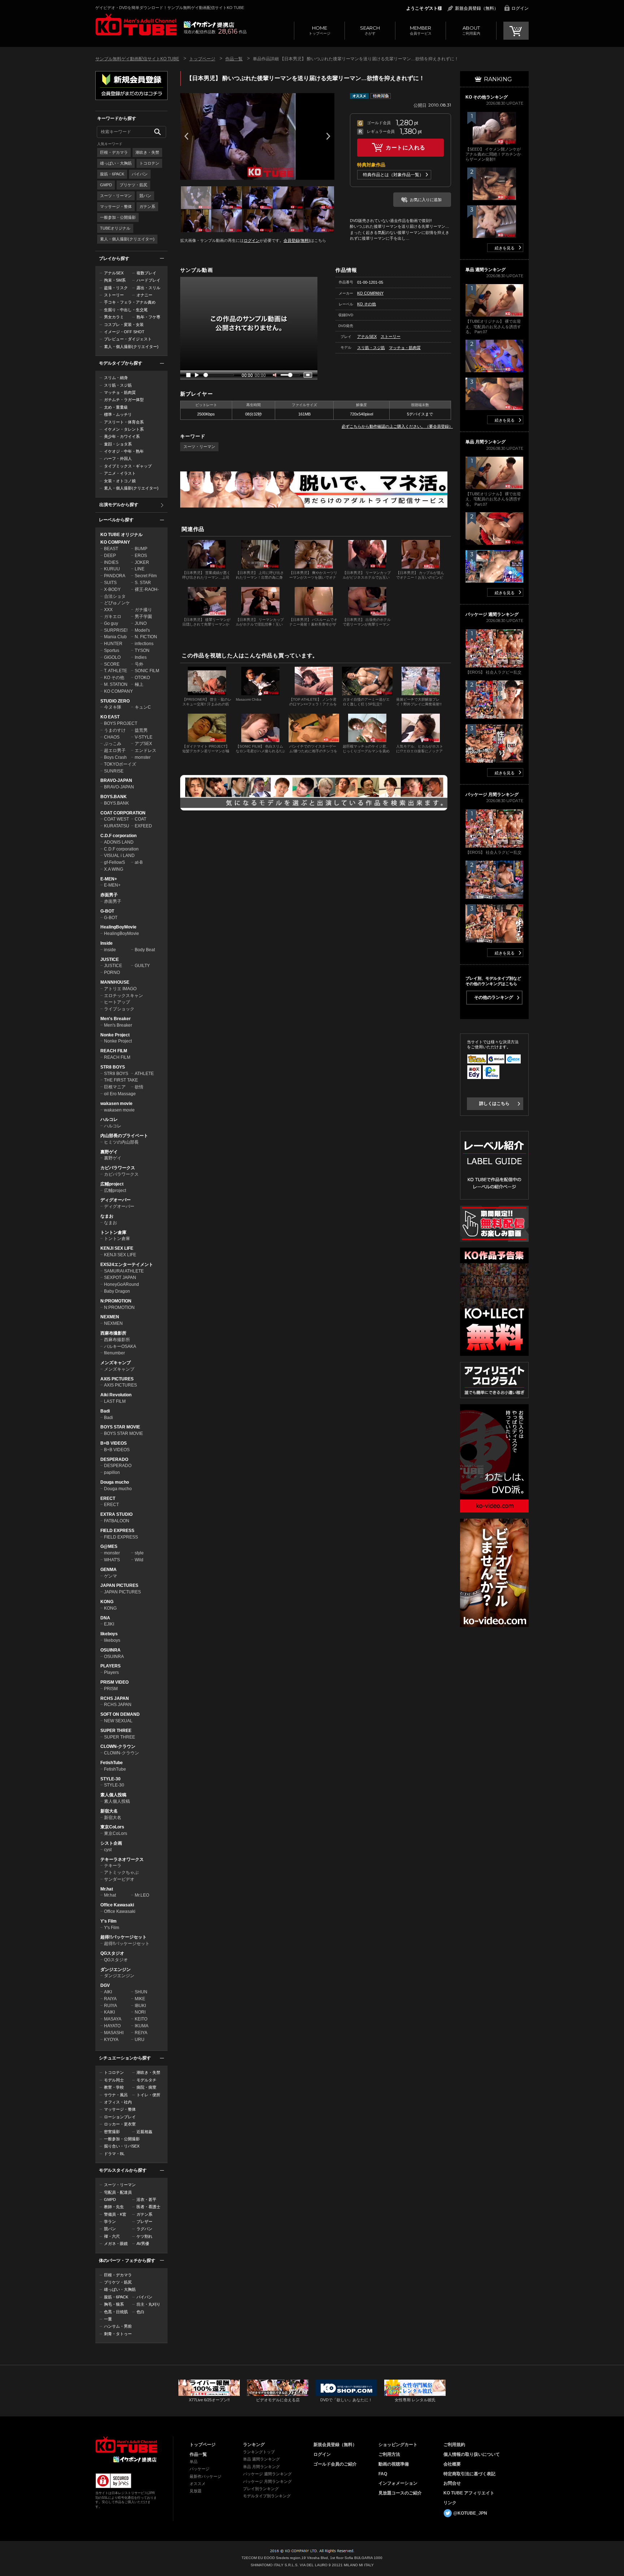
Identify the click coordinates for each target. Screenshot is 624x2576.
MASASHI (114, 2033)
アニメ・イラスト (120, 473)
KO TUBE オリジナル (122, 535)
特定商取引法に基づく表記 (469, 2474)
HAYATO (112, 2026)
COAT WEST (116, 819)
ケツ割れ (144, 2236)
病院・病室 (146, 2087)
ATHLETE (144, 1074)
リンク (450, 2503)
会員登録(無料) (297, 240)
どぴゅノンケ (117, 603)
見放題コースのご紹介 (400, 2493)
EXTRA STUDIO (116, 1514)
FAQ (383, 2474)
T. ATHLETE (116, 671)
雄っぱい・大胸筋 (116, 163)
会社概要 (452, 2464)
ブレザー (144, 2222)
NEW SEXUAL (118, 1721)
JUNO (141, 623)
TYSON (142, 650)
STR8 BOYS (113, 1067)
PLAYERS (110, 1666)
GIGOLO (112, 657)
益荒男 (141, 730)
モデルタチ (146, 2080)
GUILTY (142, 966)
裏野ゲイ (109, 1152)
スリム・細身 (116, 378)
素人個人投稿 (113, 1795)
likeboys (109, 1634)
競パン (145, 196)
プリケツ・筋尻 (133, 185)
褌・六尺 (112, 2236)
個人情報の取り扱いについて (472, 2454)
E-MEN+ (109, 879)
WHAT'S (112, 1560)
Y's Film (109, 1921)
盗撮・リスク (116, 288)
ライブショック (119, 1009)
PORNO (112, 972)
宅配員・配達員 (118, 2192)
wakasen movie (116, 1104)
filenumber (114, 1353)
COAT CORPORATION (123, 813)
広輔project (112, 1184)
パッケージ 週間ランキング (267, 2474)
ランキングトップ (259, 2452)
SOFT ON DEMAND (120, 1714)
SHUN (141, 1992)
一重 (108, 2319)
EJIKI (109, 1624)
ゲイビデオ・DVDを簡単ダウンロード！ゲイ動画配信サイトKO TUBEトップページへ (126, 2445)
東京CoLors (112, 1827)
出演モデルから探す (119, 505)
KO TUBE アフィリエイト (469, 2493)
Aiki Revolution (116, 1395)
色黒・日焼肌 (116, 2312)
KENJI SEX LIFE (117, 1248)
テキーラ (113, 1866)
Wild (139, 1560)
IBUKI (140, 2006)
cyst (108, 1850)
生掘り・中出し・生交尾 (126, 310)
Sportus (112, 650)
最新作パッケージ (205, 2476)
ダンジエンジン (116, 1970)
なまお (107, 1216)
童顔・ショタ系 (118, 444)
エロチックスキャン (123, 996)
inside (110, 950)
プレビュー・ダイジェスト (128, 339)
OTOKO (142, 678)
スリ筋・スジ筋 (118, 385)
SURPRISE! (116, 630)
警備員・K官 (115, 2214)
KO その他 (114, 678)
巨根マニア (115, 1087)
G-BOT (107, 911)
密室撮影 (112, 2132)
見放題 (196, 2491)
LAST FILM (115, 1401)
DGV (105, 1985)
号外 (139, 664)
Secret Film (146, 576)
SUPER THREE (116, 1731)
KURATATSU (117, 826)
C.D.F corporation (118, 836)
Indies (141, 657)
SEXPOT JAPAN (120, 1278)
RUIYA (110, 2006)
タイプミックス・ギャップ (128, 466)
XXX (108, 610)
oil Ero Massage (120, 1094)
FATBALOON (117, 1521)
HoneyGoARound (122, 1284)
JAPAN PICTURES (119, 1585)
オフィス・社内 (118, 2102)
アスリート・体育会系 (124, 422)
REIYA (141, 2033)
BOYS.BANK (114, 797)
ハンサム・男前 (118, 2326)
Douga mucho (115, 1482)
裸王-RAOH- (147, 589)
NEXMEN (110, 1317)
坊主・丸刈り (148, 2304)
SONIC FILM (147, 671)
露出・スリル (148, 288)
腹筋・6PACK (112, 174)
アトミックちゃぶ (121, 1872)
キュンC (143, 707)
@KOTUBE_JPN (470, 2513)
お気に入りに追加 (426, 200)
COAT (140, 819)
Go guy (111, 623)
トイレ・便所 (148, 2095)
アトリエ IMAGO (120, 989)
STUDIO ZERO (115, 701)
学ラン (110, 2222)
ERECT (108, 1498)
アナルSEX (114, 273)
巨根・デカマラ (114, 152)
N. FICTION (146, 637)
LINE (140, 569)
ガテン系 (147, 206)
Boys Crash (115, 757)
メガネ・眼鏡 (116, 2244)
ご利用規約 (454, 2445)
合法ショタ (115, 596)
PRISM (111, 1689)
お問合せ (452, 2483)
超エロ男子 (115, 750)
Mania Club (115, 637)
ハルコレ (109, 1119)
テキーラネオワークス (122, 1859)
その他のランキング (494, 997)
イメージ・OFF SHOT (124, 332)
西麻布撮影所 (113, 1333)
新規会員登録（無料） (477, 8)
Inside (107, 943)
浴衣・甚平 (146, 2199)
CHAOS (112, 737)
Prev (186, 136)
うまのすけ (115, 730)
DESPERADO (114, 1459)
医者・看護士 (148, 2207)
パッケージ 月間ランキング (267, 2481)
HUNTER (113, 644)
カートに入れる (406, 147)
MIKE (140, 1999)
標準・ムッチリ (118, 414)
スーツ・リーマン (116, 196)
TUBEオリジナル (115, 228)
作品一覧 (234, 59)
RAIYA (110, 1999)
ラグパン (144, 2229)
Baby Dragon (117, 1291)
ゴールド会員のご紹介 (335, 2464)
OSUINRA (110, 1650)
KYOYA (111, 2040)
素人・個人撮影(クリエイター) (127, 239)
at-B (139, 862)
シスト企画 (111, 1843)
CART (516, 31)
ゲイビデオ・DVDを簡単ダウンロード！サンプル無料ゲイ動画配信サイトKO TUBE (170, 8)
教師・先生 (114, 2207)
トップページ (320, 30)
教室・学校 (114, 2087)
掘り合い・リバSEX (122, 2146)
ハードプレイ (148, 280)
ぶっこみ (113, 744)
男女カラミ (114, 317)
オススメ (198, 2484)
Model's (142, 630)
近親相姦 (144, 2132)
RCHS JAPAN (115, 1698)
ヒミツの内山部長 (121, 1142)
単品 (194, 2462)
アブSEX (143, 744)
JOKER (142, 562)
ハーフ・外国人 (118, 458)
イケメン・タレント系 (124, 429)
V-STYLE (144, 737)
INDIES (111, 562)
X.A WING (114, 869)
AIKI (108, 1992)
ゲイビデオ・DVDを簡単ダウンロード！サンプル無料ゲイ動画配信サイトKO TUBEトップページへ (136, 25)
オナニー (144, 295)
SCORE (112, 664)
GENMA (109, 1570)
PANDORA (115, 576)
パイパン (140, 174)
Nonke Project (115, 1035)
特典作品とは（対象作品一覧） (393, 175)
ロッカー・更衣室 (120, 2124)
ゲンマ (110, 1576)
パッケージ (200, 2469)
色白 (140, 2312)
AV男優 (143, 2244)
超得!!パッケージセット (123, 1937)
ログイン (520, 8)
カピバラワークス (118, 1168)
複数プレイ (146, 273)
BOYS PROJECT (121, 723)
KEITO (141, 2019)
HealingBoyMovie (118, 927)
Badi (105, 1411)
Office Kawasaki (117, 1905)
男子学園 (143, 617)
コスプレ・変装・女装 (124, 325)
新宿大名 (109, 1811)
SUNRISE (114, 771)
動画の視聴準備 (394, 2464)
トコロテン (149, 163)
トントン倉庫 (113, 1232)
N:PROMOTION (116, 1301)
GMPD (106, 185)
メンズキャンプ (116, 1363)
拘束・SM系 (115, 280)
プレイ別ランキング (261, 2489)
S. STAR (143, 583)
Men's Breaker (116, 1019)
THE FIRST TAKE (121, 1080)
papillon (112, 1472)
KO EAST (110, 717)
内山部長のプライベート (124, 1136)
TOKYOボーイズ (120, 764)
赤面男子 (109, 895)
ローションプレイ (120, 2117)
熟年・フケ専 (148, 317)
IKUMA (142, 2026)
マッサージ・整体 (116, 206)
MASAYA (113, 2019)
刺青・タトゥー (118, 2334)
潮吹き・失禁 (147, 152)
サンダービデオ (119, 1879)
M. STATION (116, 684)
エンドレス (146, 750)
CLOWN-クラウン (118, 1746)
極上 (139, 684)
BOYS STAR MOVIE (120, 1427)
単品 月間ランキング (261, 2467)
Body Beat (145, 950)
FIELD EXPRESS (117, 1531)
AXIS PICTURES (117, 1379)
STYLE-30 (110, 1779)
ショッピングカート (398, 2445)
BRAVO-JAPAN (116, 780)
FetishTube (112, 1763)
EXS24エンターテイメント (127, 1265)
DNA (105, 1618)
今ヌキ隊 (113, 707)
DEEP (110, 556)
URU (140, 2040)
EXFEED (143, 826)
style (139, 1553)
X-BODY (112, 589)
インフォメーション (398, 2483)
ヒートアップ (117, 1002)
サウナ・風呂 (116, 2095)
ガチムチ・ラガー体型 (124, 400)
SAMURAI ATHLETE (124, 1271)
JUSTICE (110, 960)
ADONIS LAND (119, 842)
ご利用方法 (389, 2454)
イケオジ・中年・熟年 (124, 451)
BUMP (141, 549)
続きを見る (505, 248)
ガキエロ (113, 617)
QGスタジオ (112, 1953)
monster (143, 757)
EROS (141, 556)
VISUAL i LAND (119, 856)
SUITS (110, 583)
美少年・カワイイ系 (122, 436)
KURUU (112, 569)
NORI (140, 2012)
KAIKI (109, 2012)
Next (328, 136)
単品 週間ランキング (261, 2459)
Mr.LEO (142, 1895)
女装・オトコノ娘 (120, 481)
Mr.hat (107, 1889)
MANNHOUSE (115, 982)
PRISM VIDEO (114, 1682)
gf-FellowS (114, 862)
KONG (107, 1602)
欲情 (139, 1087)
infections (144, 644)
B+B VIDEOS (114, 1443)
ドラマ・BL (114, 2154)
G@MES (109, 1546)
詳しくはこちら (494, 1104)
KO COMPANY (115, 542)
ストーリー (114, 295)
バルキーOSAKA (120, 1346)
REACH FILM (114, 1051)
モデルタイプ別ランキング (267, 2496)
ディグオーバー (116, 1200)
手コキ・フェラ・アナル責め (130, 302)
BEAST (111, 549)
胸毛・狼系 (114, 2304)
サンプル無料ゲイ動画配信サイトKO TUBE (137, 59)
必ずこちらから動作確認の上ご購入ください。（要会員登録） (397, 426)
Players (111, 1672)
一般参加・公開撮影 (118, 217)
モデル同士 (114, 2080)
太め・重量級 (116, 407)
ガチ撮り (143, 610)
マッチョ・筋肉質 (120, 392)
